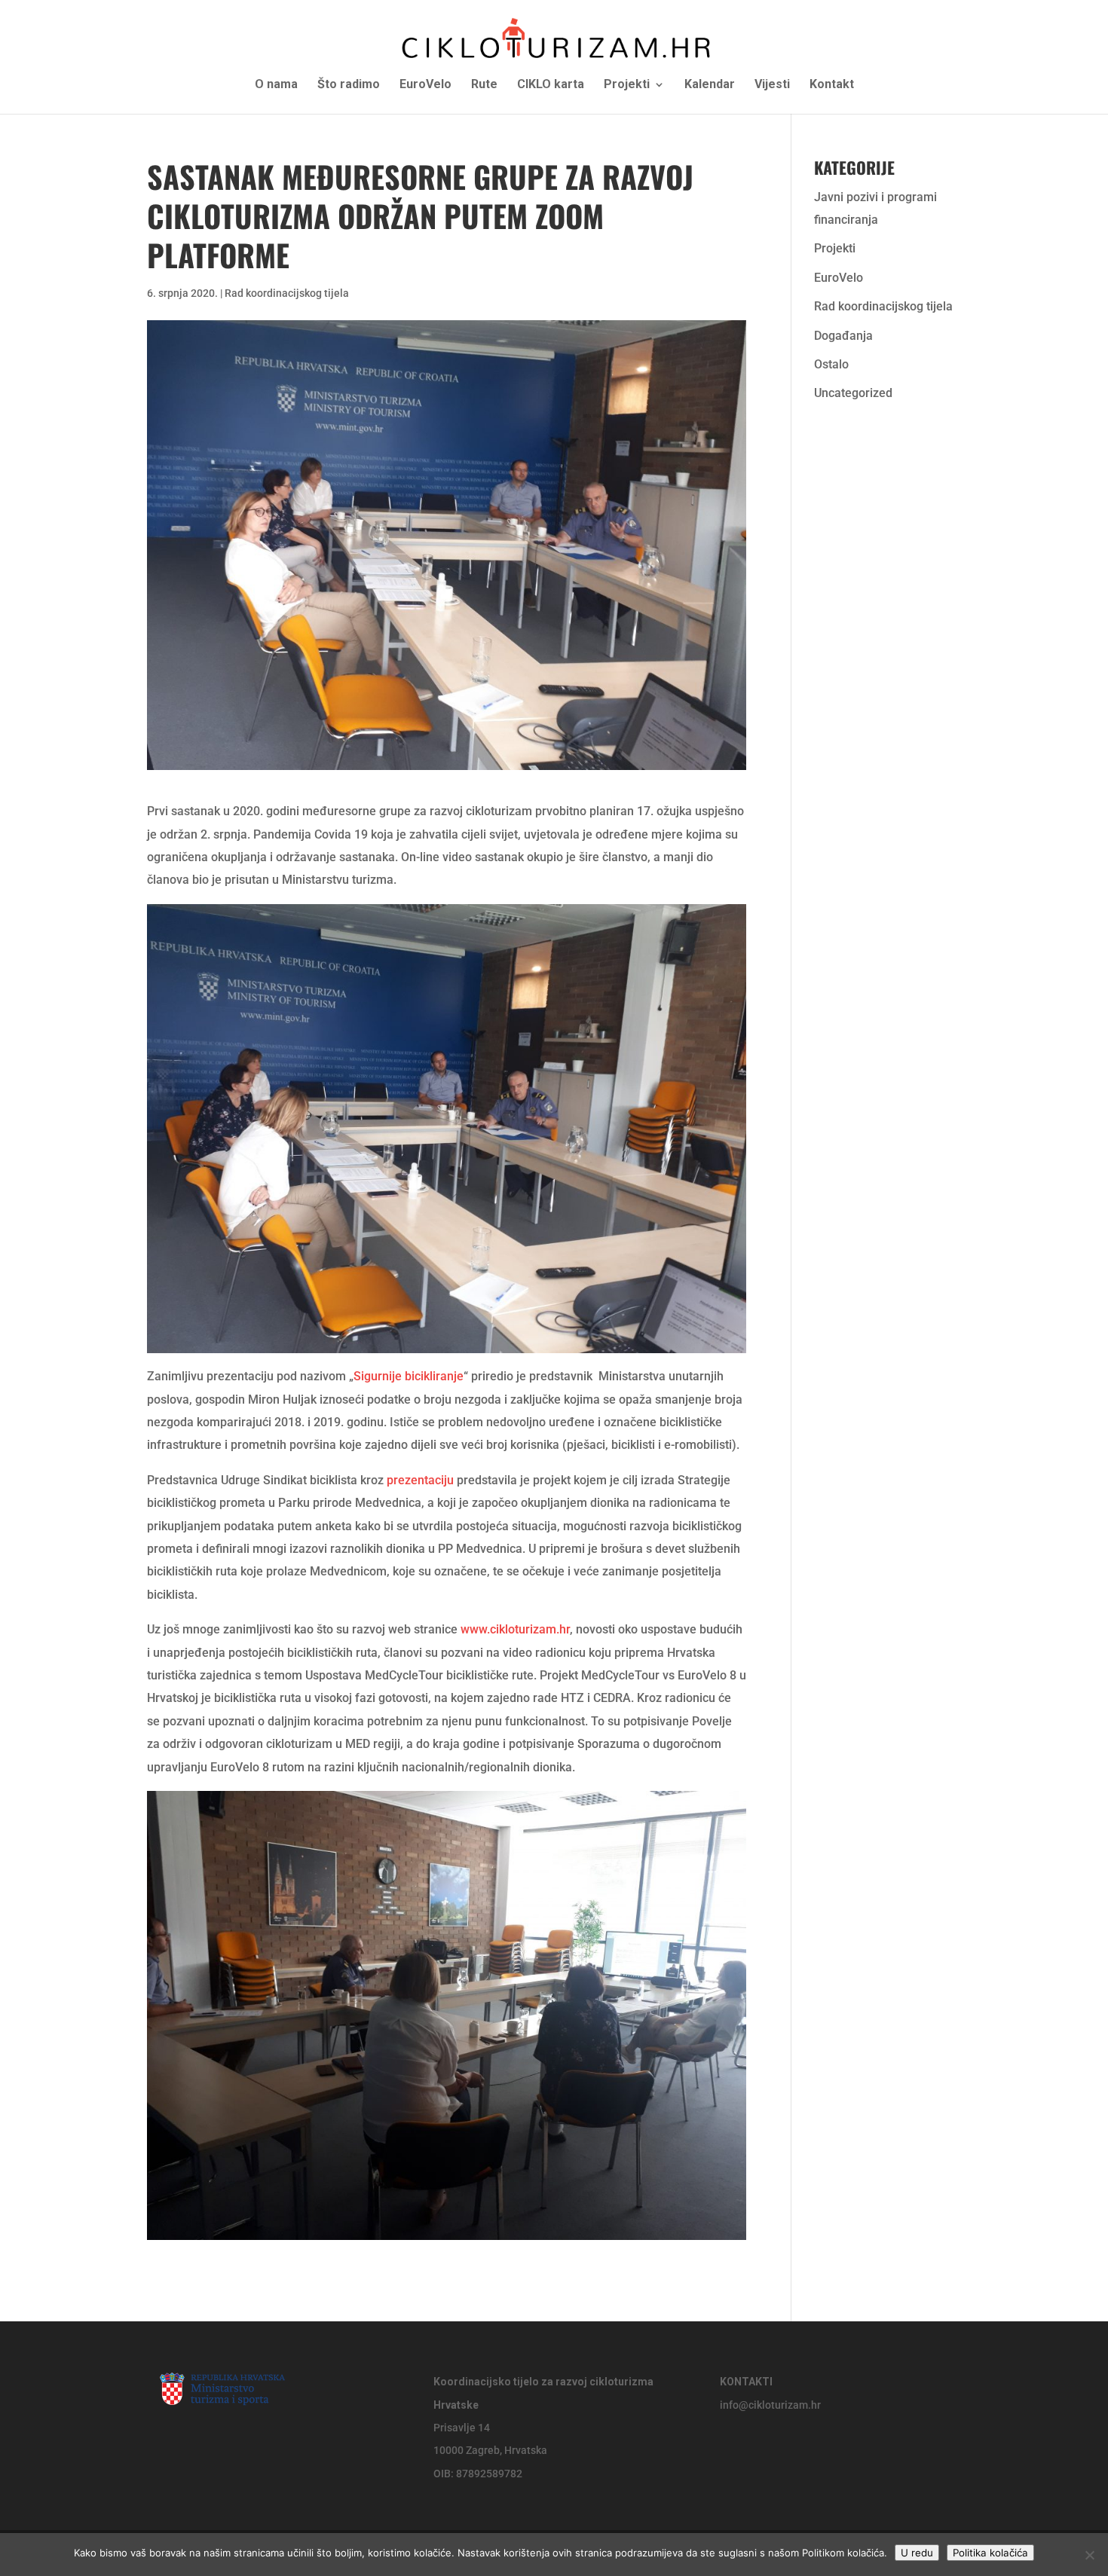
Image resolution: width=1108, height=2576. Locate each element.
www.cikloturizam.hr (515, 1629)
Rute (484, 85)
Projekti (627, 85)
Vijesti (772, 85)
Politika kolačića (990, 2553)
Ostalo (831, 364)
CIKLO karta (551, 85)
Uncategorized (853, 393)
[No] (1089, 2555)
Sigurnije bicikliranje (409, 1376)
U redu (917, 2553)
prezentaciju (420, 1480)
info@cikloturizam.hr (770, 2405)
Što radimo (349, 85)
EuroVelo (425, 85)
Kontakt (832, 85)
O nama (276, 85)
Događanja (843, 336)
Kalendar (710, 85)
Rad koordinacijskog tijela (287, 293)
